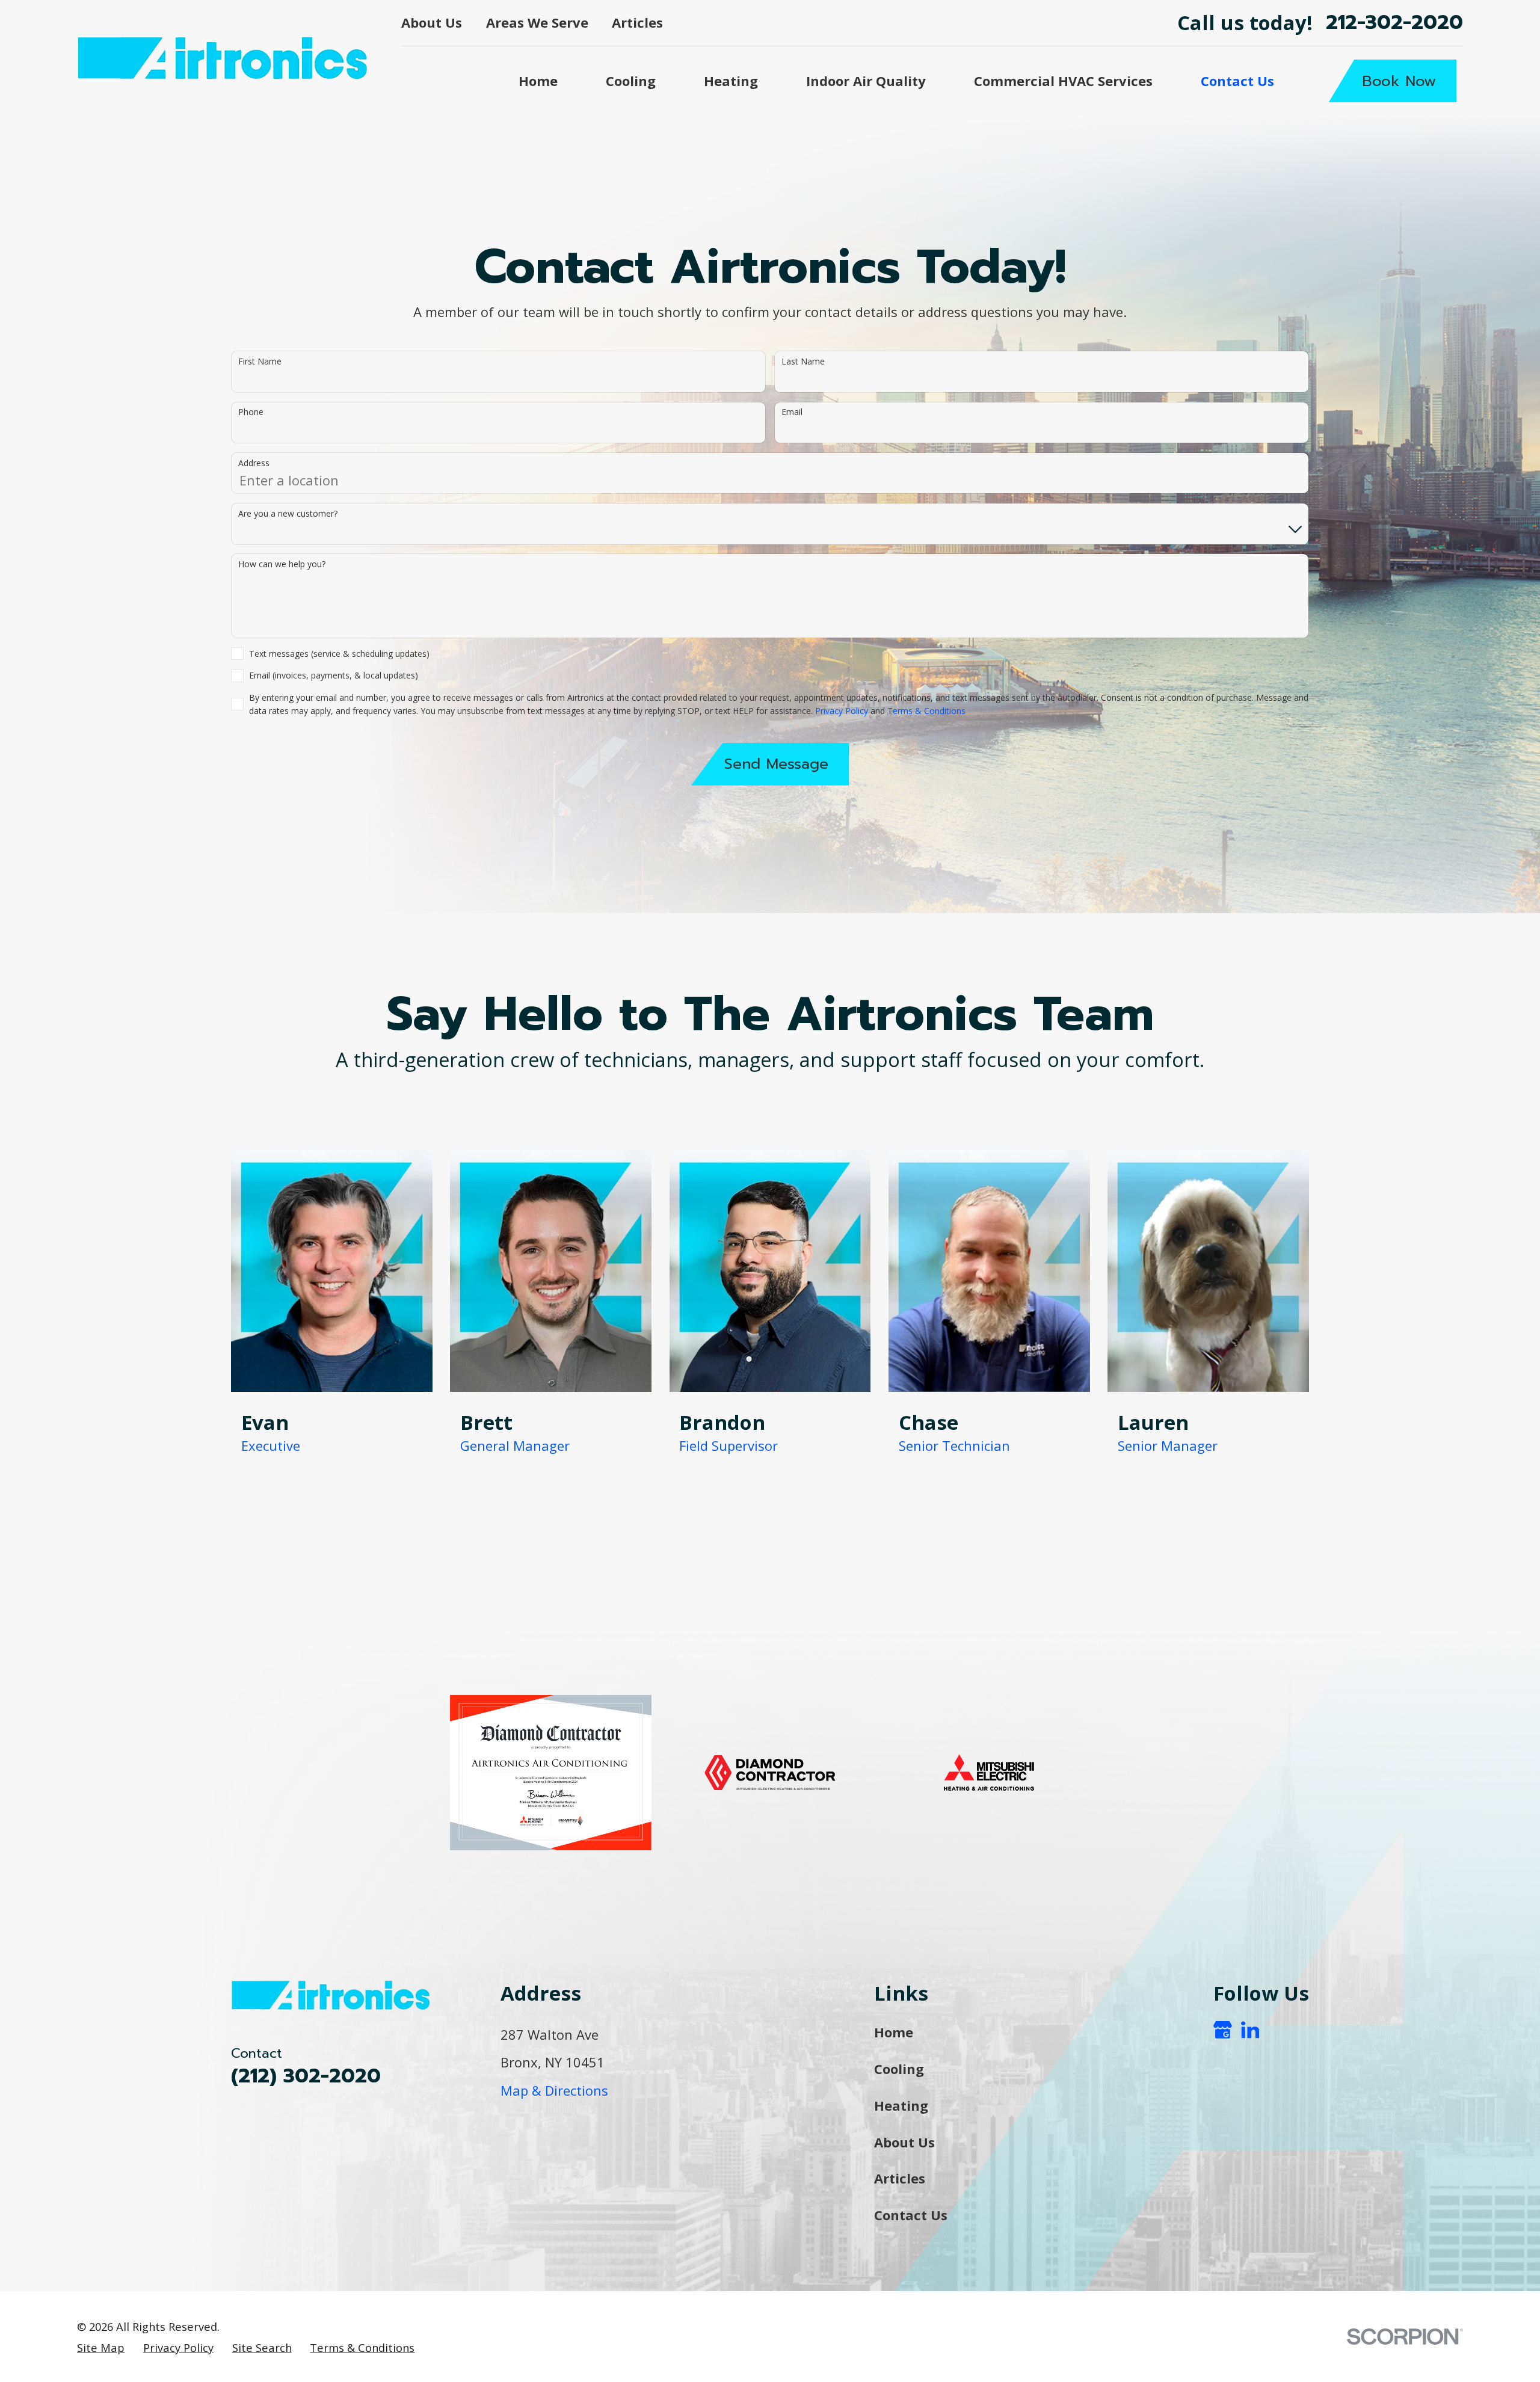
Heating (901, 2105)
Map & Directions (554, 2090)
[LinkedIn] (1250, 2030)
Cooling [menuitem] (631, 81)
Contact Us (911, 2215)
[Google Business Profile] (1223, 2030)
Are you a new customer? (288, 514)
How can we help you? (282, 565)
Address (254, 463)
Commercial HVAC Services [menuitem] (1063, 81)
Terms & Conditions (926, 711)
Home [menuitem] (538, 81)
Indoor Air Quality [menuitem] (866, 81)
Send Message (776, 764)
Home (894, 2032)
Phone (251, 412)
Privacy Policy (842, 711)
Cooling (899, 2069)
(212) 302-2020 (306, 2076)
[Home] (224, 58)
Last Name (803, 362)
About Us (432, 22)
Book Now (1399, 81)
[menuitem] (101, 2348)
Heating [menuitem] (731, 81)
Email (792, 412)
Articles (637, 22)
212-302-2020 (1394, 23)
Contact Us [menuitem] (1237, 81)
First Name (260, 362)
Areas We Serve (537, 22)
